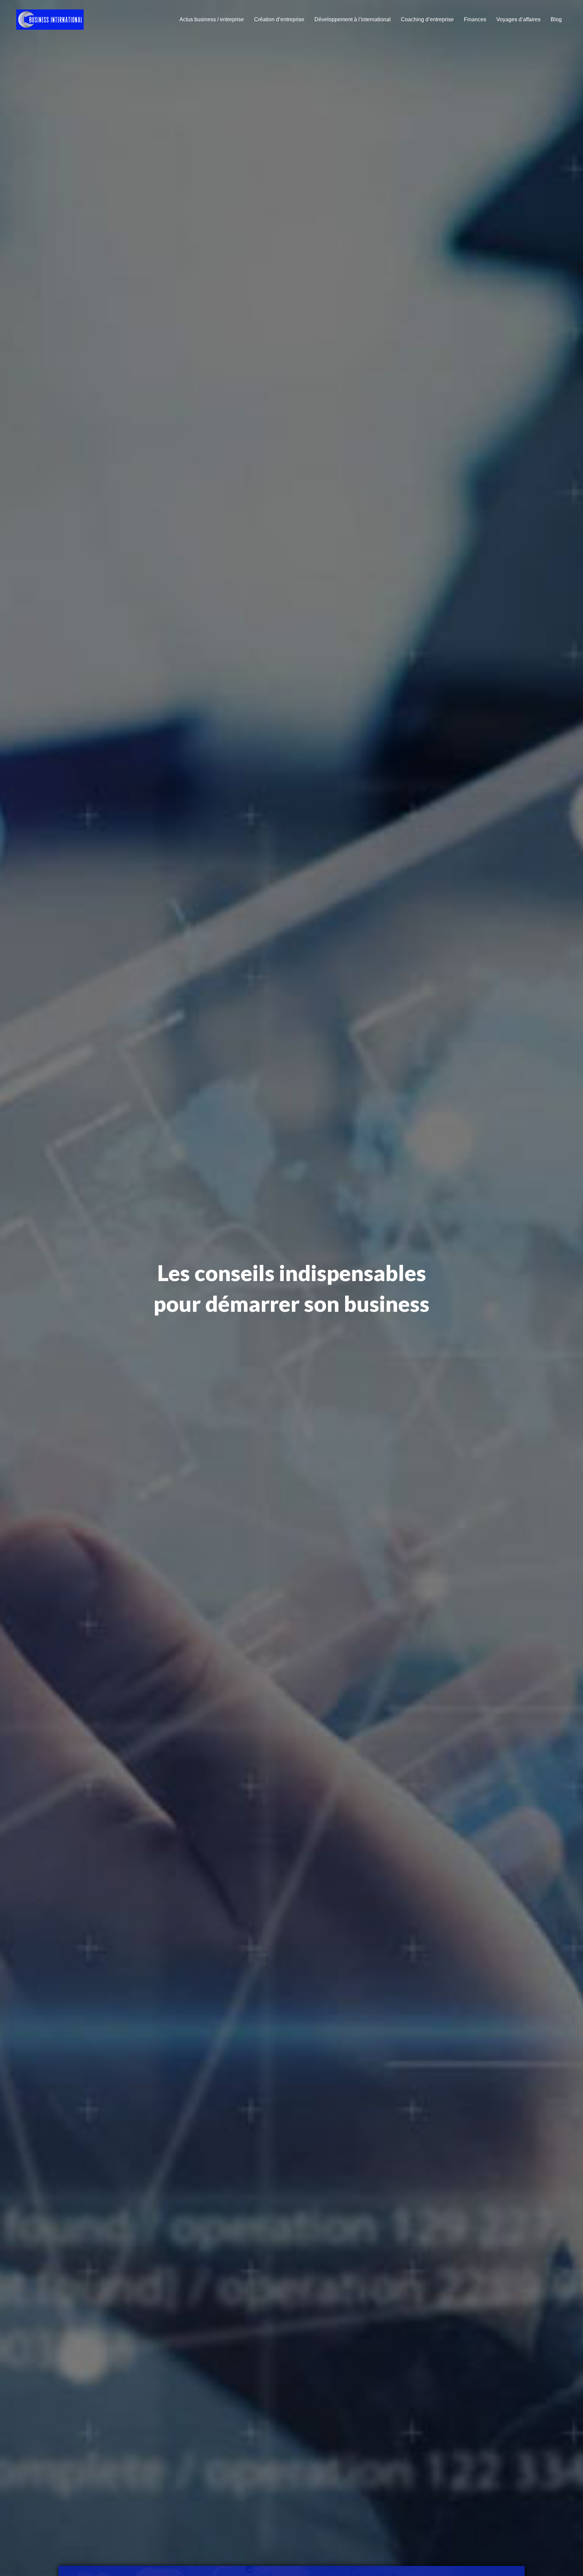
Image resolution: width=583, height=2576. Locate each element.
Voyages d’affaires (518, 19)
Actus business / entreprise (212, 19)
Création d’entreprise (279, 19)
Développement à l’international (353, 19)
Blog (556, 19)
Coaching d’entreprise (427, 19)
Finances (475, 19)
